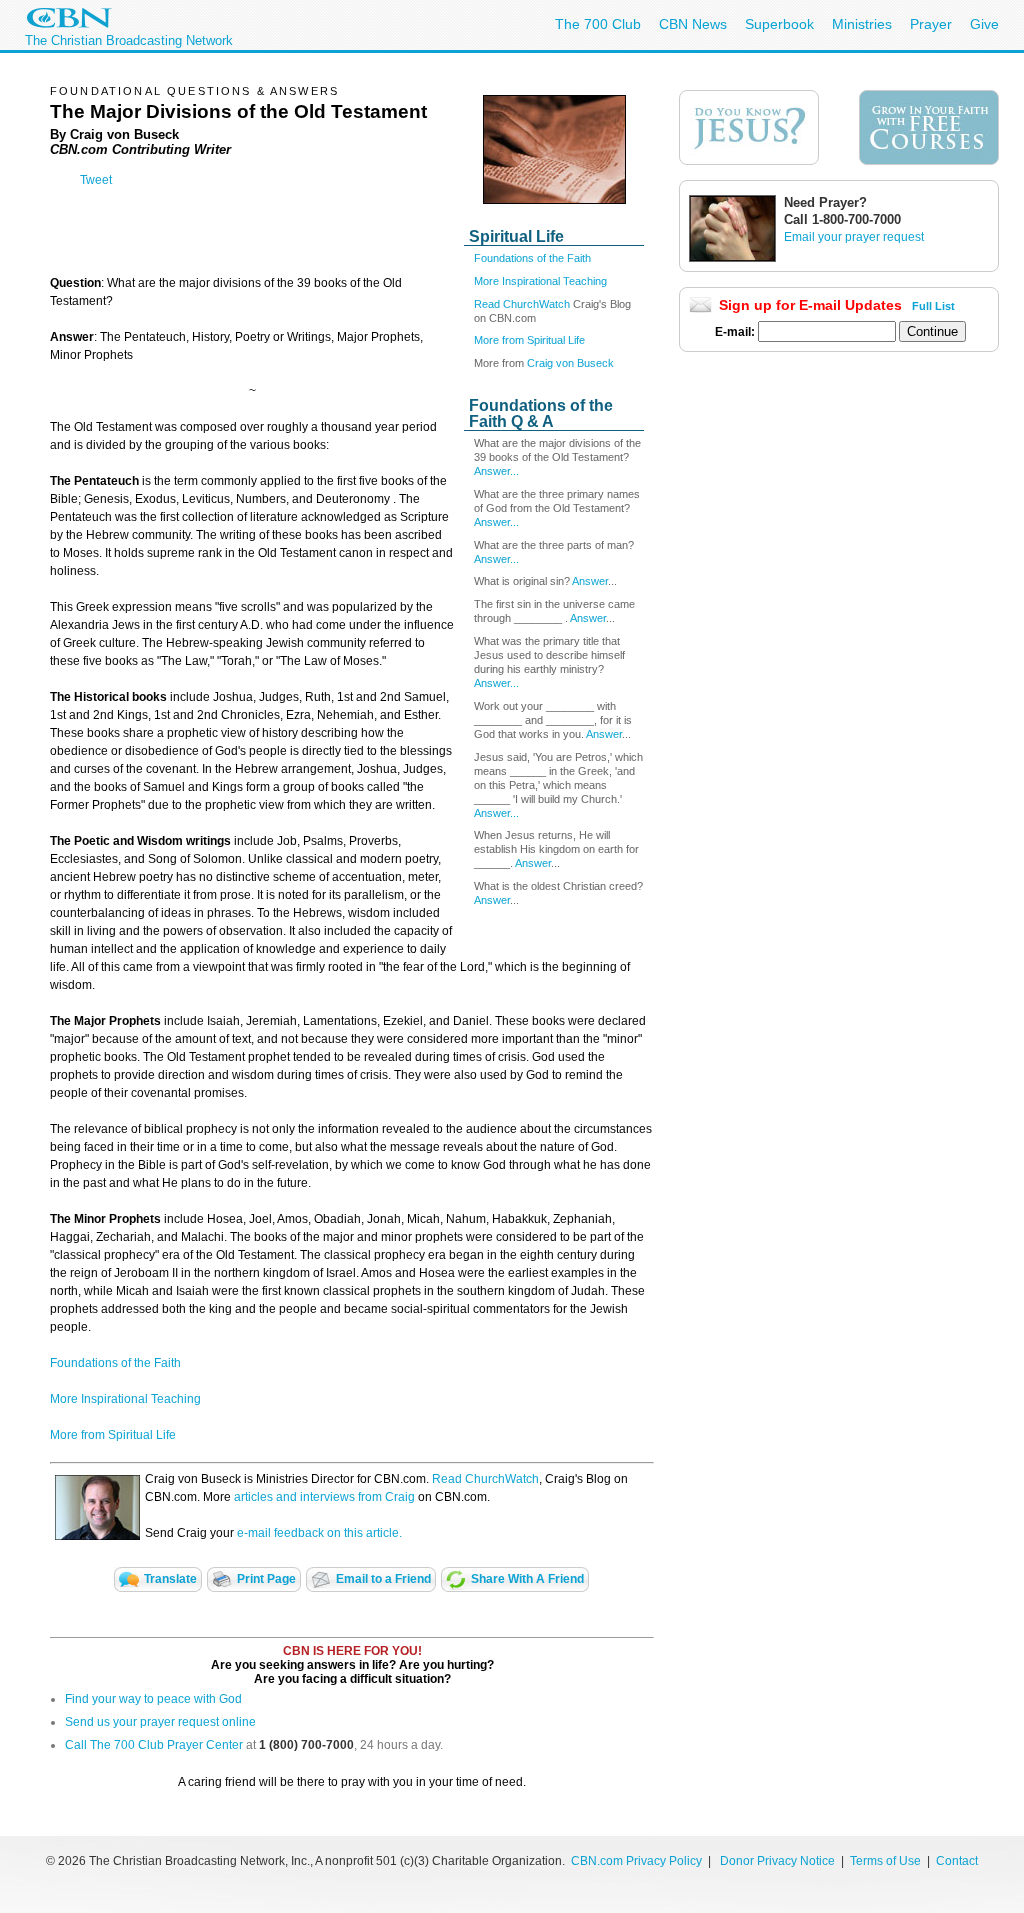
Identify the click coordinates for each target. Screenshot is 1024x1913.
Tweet (96, 180)
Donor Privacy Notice (777, 1861)
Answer (590, 581)
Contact (957, 1861)
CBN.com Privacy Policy (636, 1861)
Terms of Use (887, 1861)
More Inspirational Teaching (540, 281)
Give (984, 24)
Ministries (862, 24)
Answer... (496, 471)
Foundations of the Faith (532, 258)
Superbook (779, 24)
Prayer (931, 24)
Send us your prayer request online (160, 1722)
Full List (933, 306)
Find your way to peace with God (153, 1699)
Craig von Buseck (570, 363)
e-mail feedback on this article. (318, 1533)
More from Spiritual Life (529, 340)
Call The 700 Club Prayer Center (154, 1745)
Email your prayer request (854, 237)
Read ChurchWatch (522, 304)
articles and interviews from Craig (324, 1497)
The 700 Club (598, 24)
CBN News (693, 24)
